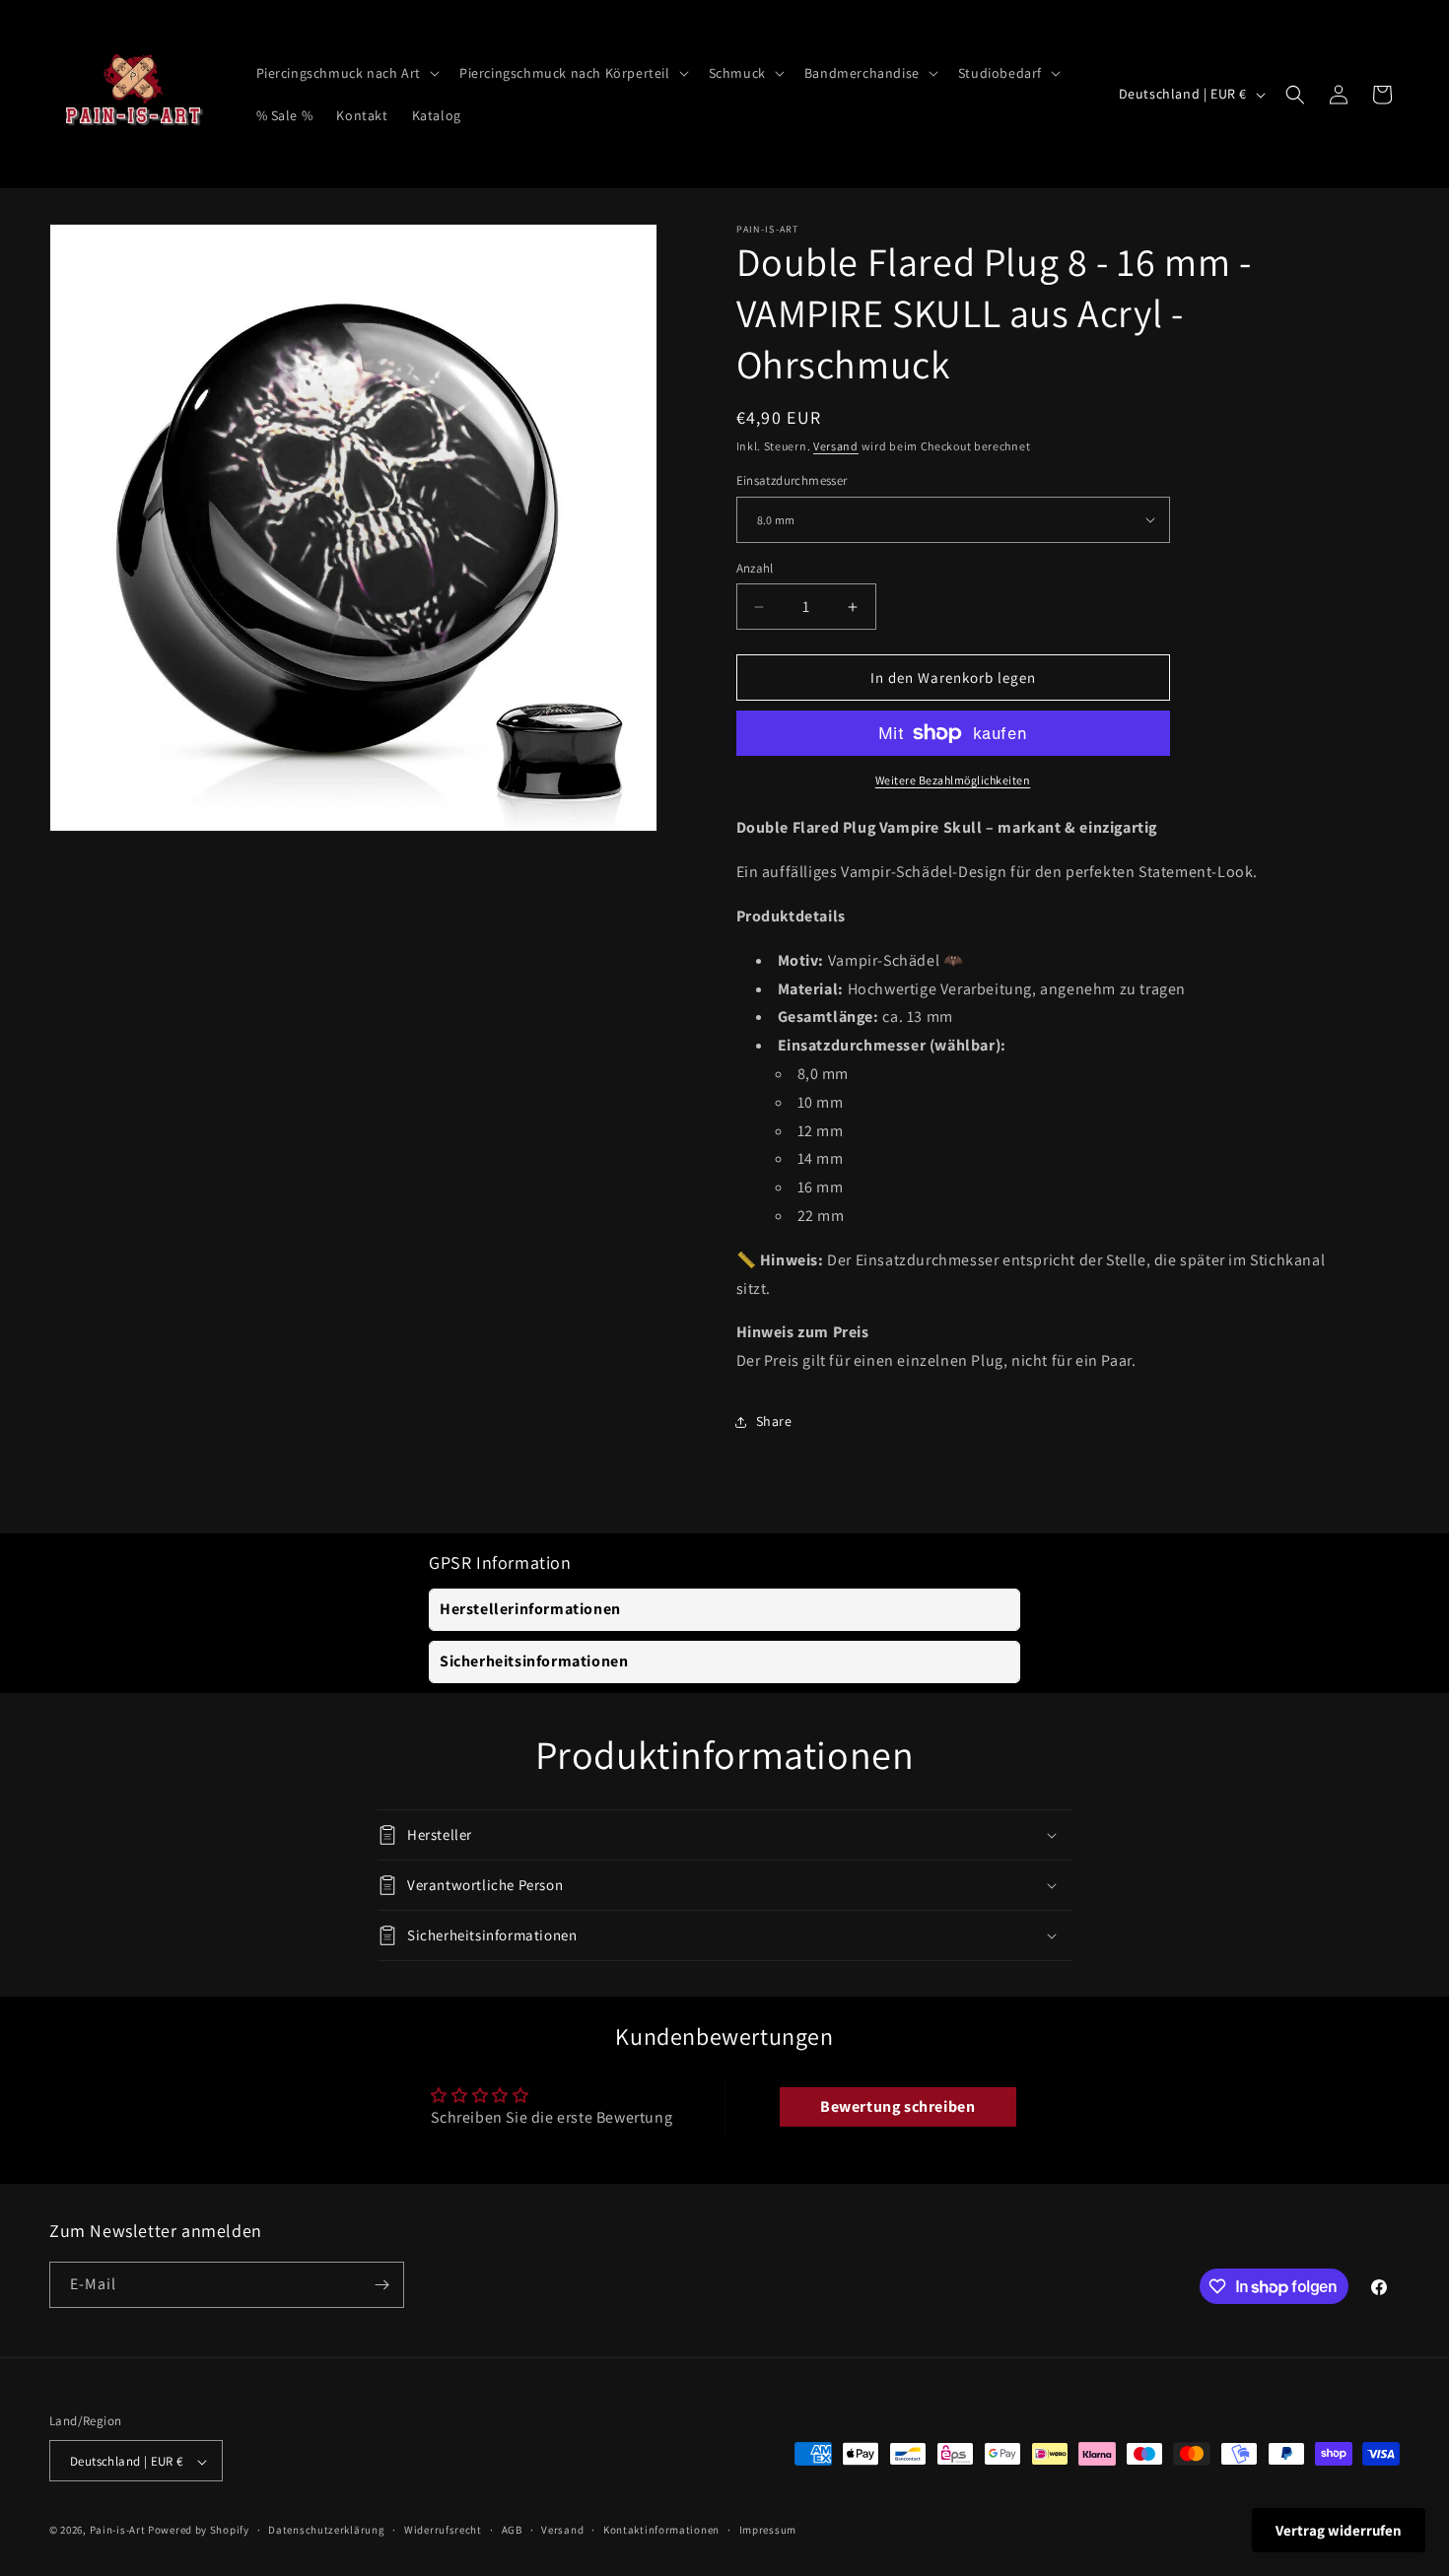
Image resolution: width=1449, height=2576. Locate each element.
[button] (346, 73)
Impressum (768, 2530)
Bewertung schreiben (897, 2106)
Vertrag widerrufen (1339, 2530)
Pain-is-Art (118, 2531)
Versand (836, 446)
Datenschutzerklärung (326, 2530)
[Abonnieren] (381, 2285)
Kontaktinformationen (661, 2530)
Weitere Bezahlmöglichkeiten (953, 780)
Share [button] (774, 1421)
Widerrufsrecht (443, 2530)
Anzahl (755, 568)
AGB (512, 2530)
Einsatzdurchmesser (792, 480)
